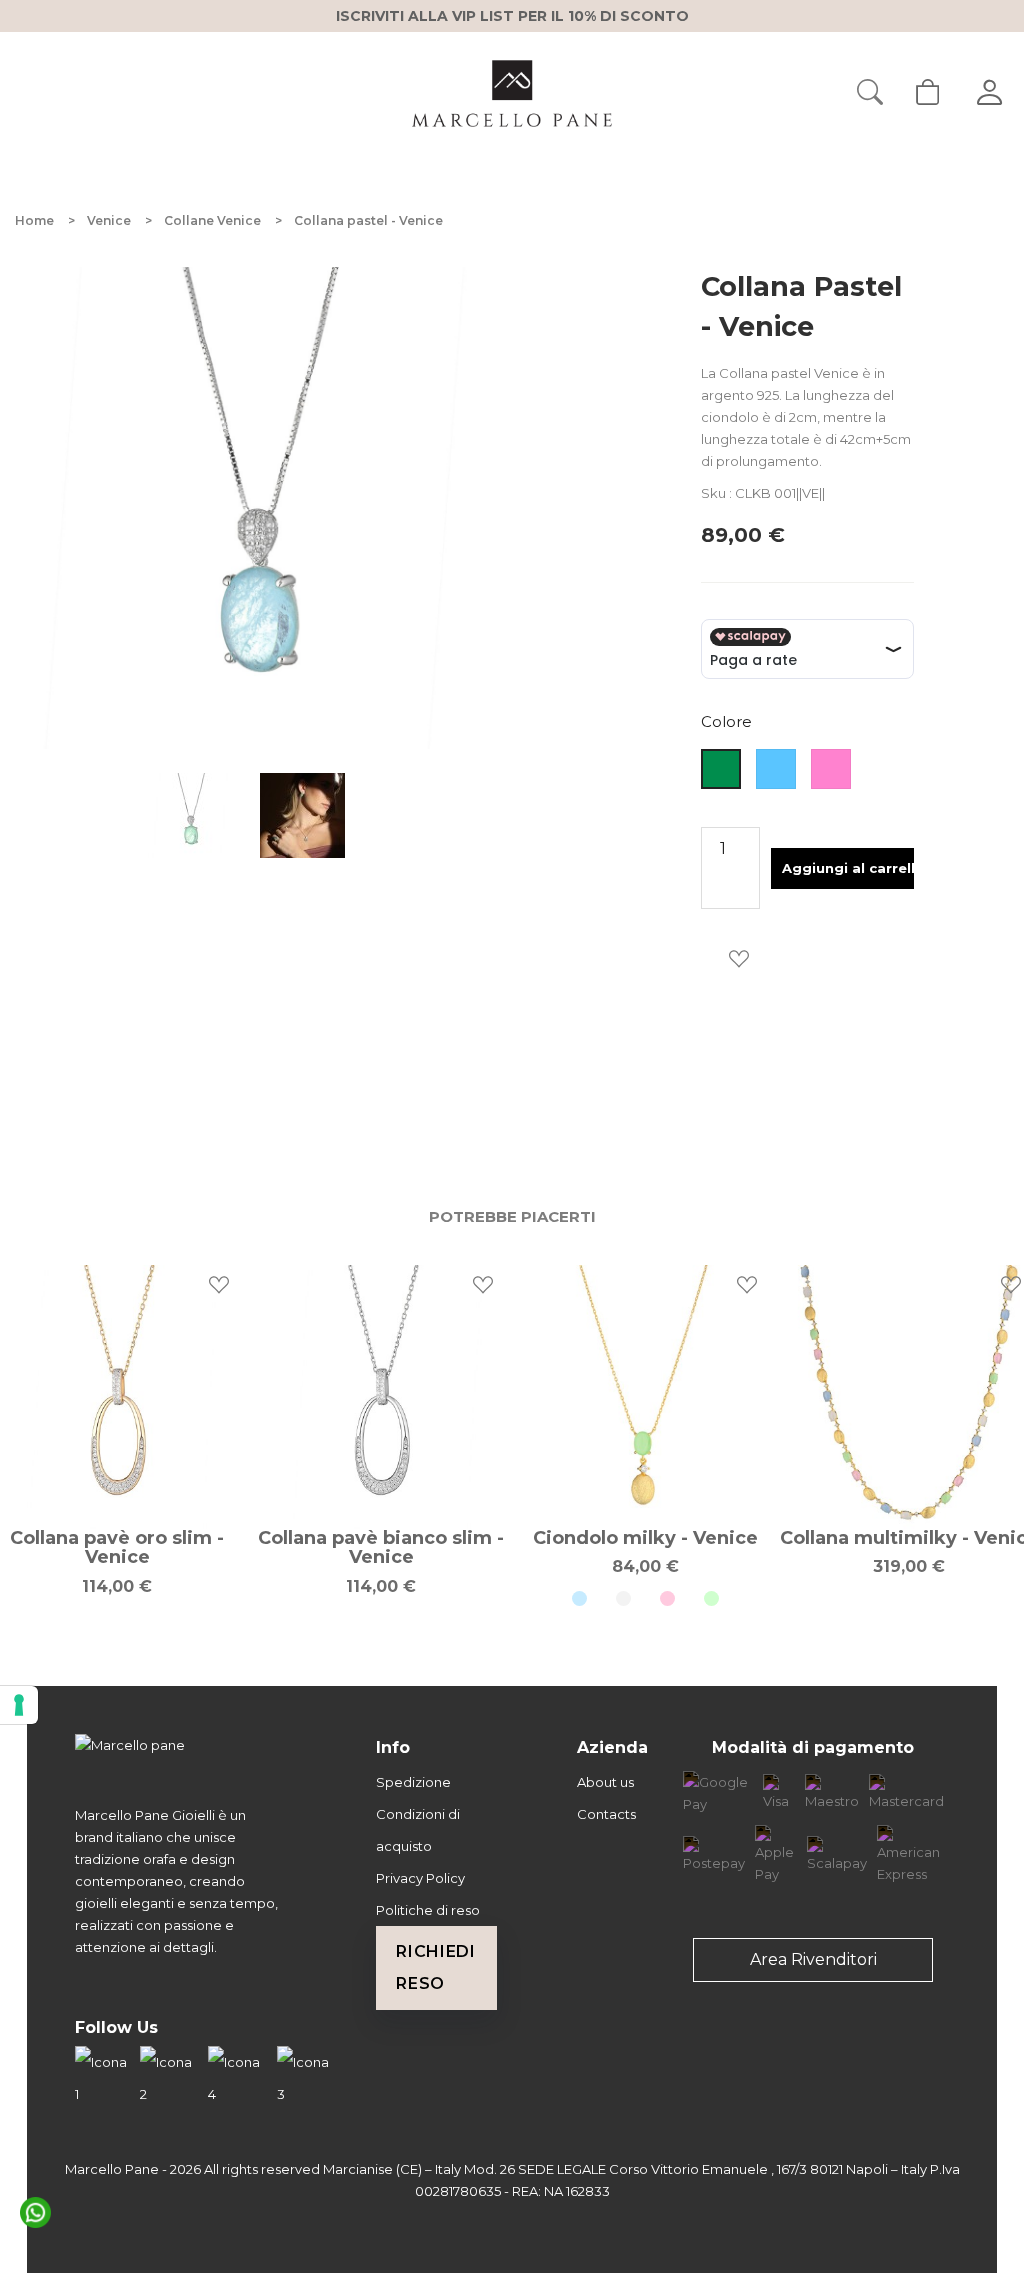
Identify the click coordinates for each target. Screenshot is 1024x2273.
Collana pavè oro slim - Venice (117, 1548)
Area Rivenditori (813, 1959)
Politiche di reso (428, 1910)
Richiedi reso (435, 1967)
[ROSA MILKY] (667, 1598)
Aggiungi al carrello (848, 868)
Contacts (606, 1814)
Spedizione (413, 1782)
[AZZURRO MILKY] (579, 1598)
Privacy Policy (420, 1878)
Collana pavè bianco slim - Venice (381, 1548)
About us (605, 1782)
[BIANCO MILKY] (623, 1598)
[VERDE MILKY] (711, 1598)
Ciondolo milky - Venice (645, 1538)
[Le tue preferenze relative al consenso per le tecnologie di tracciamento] (19, 1705)
